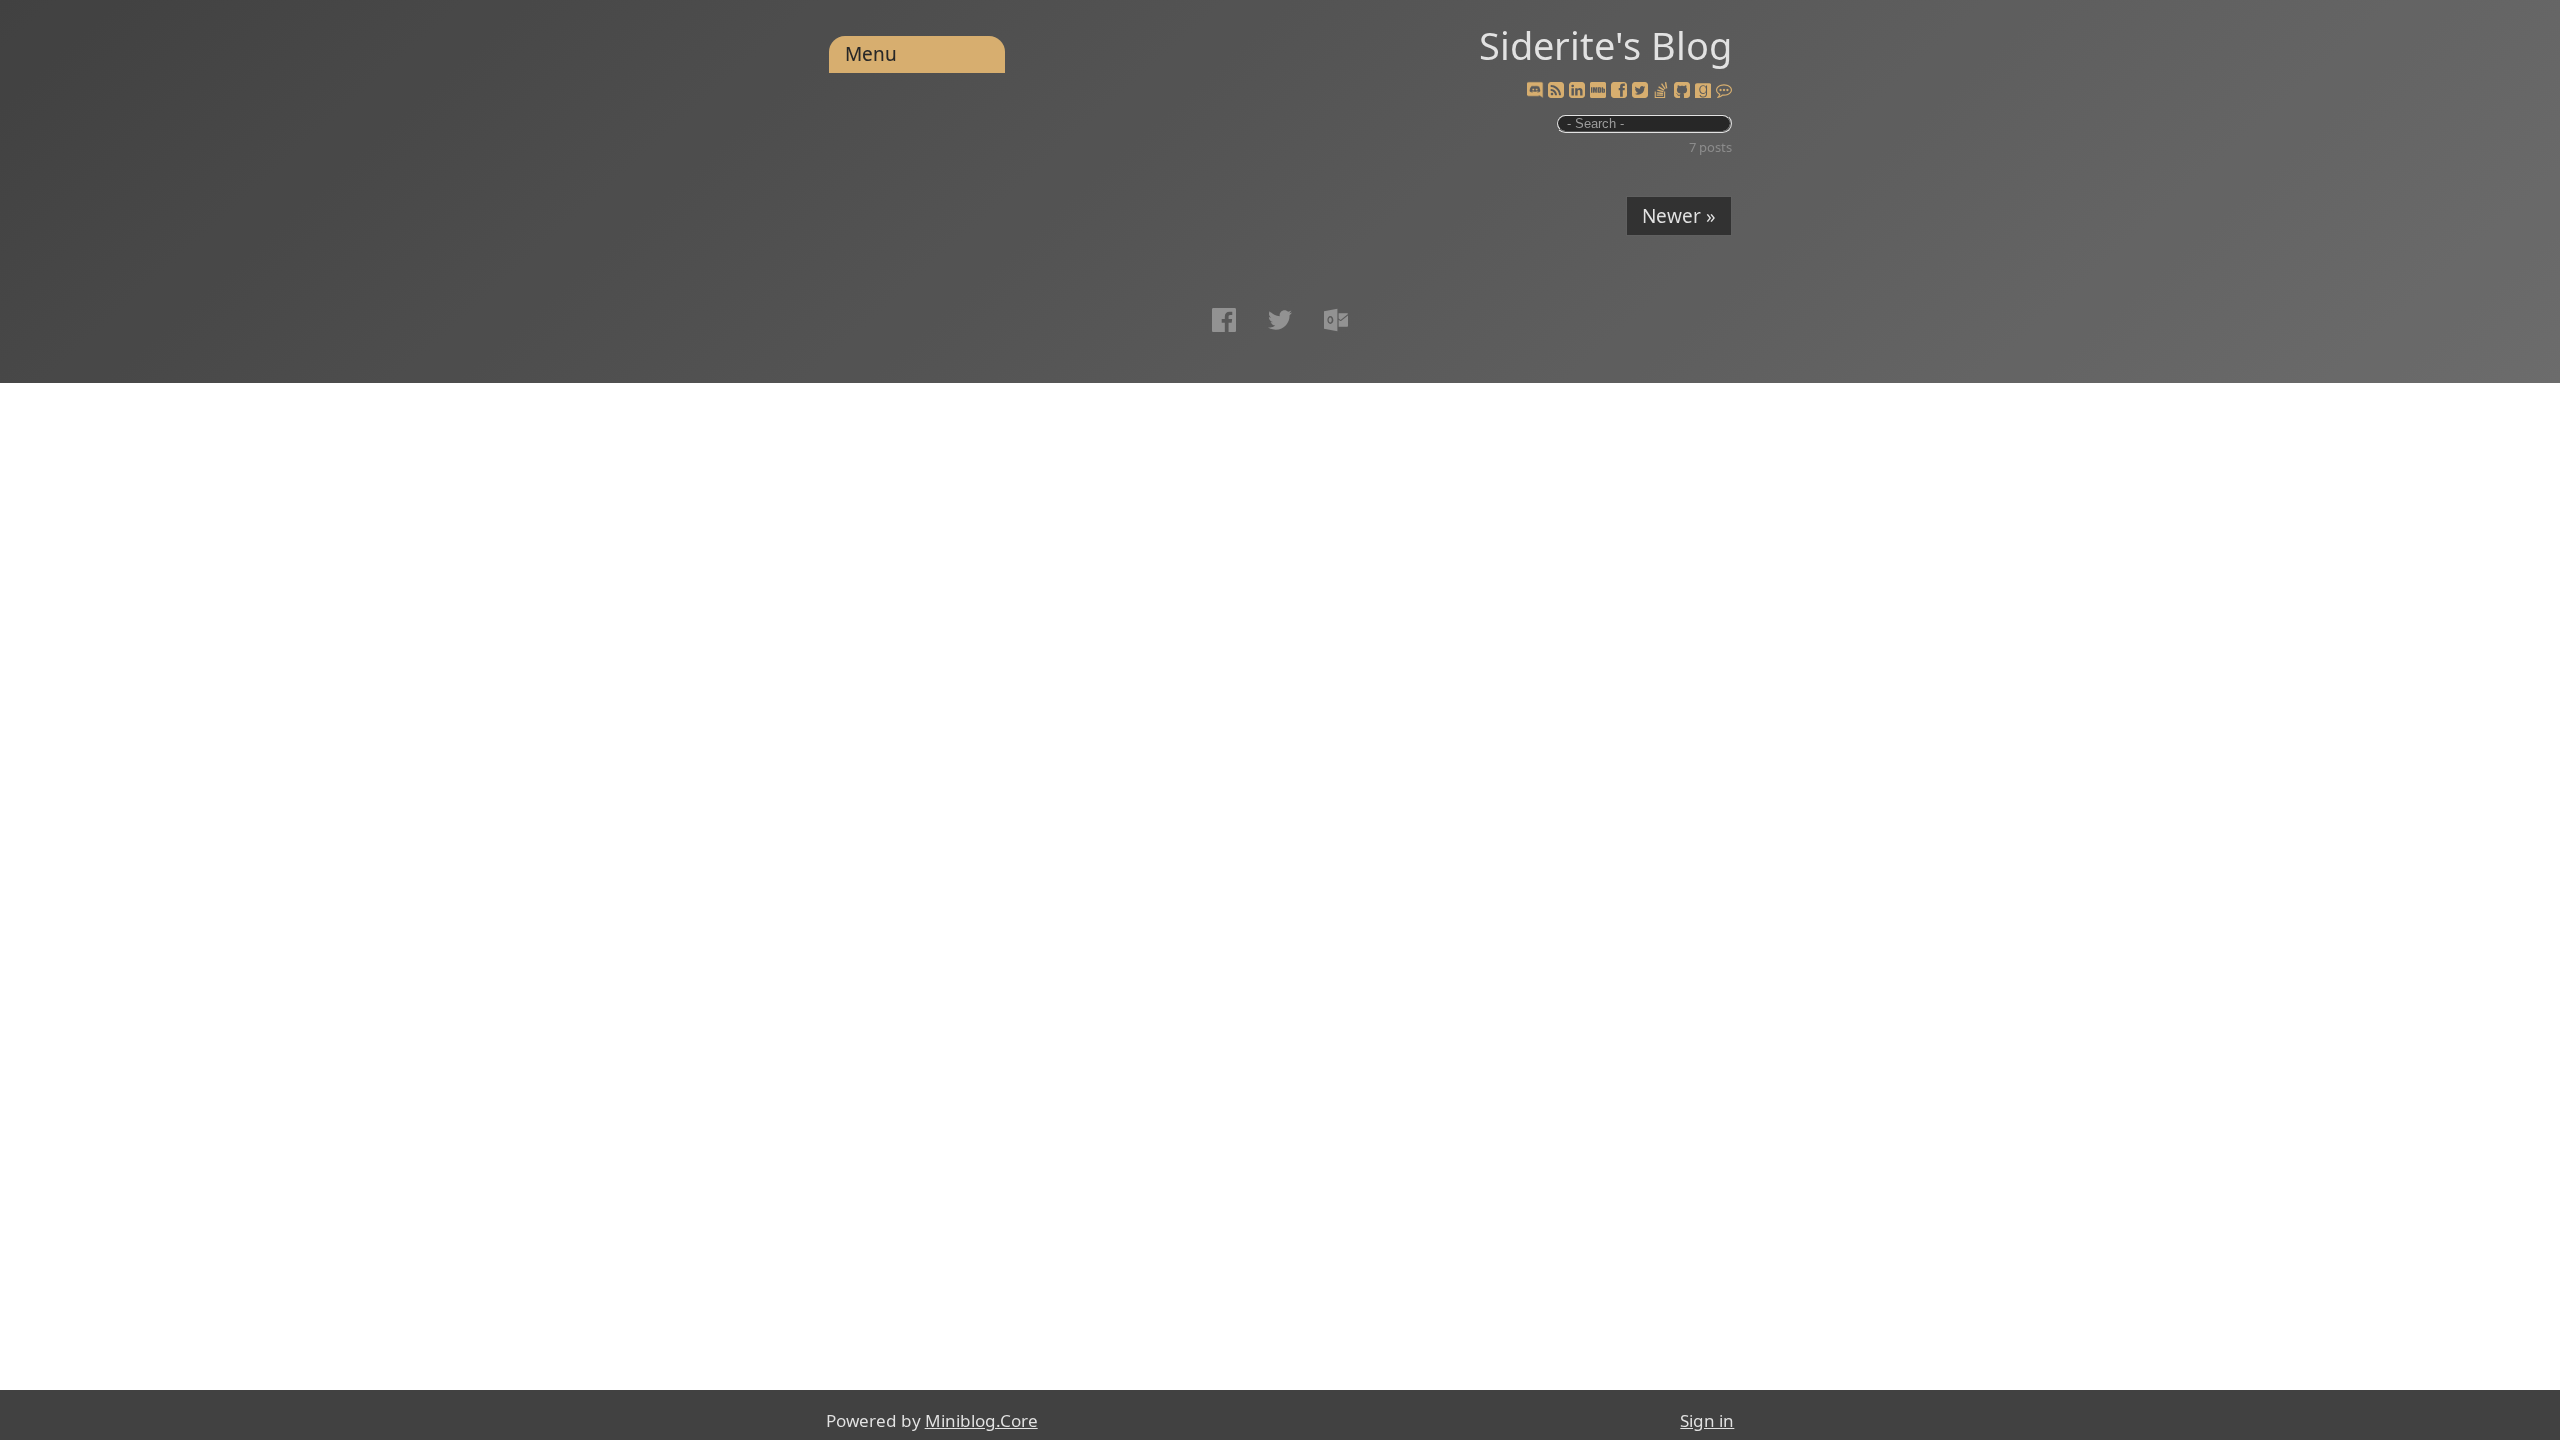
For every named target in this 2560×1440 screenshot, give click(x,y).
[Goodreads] (1703, 91)
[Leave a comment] (1724, 91)
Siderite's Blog (1605, 45)
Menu (871, 54)
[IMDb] (1598, 91)
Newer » (1679, 216)
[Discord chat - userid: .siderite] (1534, 90)
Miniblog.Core (981, 1420)
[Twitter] (1640, 91)
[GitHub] (1682, 91)
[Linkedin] (1577, 91)
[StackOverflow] (1661, 91)
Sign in (1707, 1420)
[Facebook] (1619, 91)
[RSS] (1556, 91)
